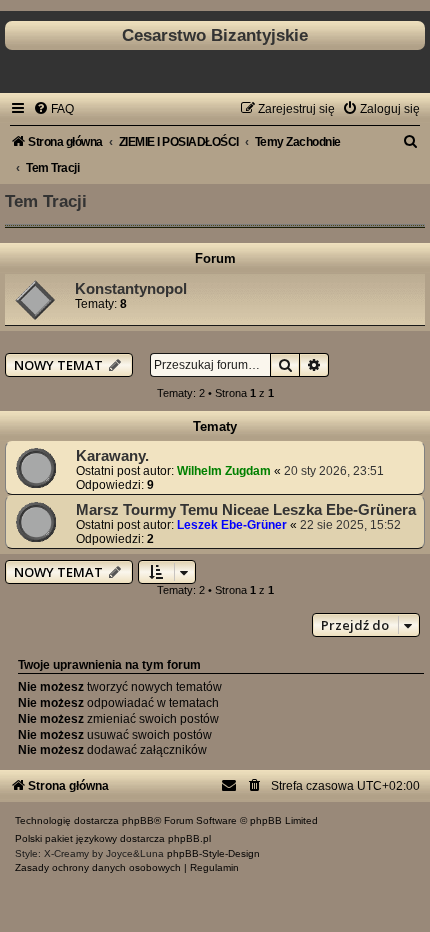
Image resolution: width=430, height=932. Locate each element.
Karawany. (112, 456)
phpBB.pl (189, 838)
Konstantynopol (131, 289)
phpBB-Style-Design (213, 853)
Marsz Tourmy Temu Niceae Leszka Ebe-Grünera (246, 510)
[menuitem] (53, 109)
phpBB (138, 820)
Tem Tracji (46, 201)
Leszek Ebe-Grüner (232, 525)
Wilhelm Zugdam (224, 471)
